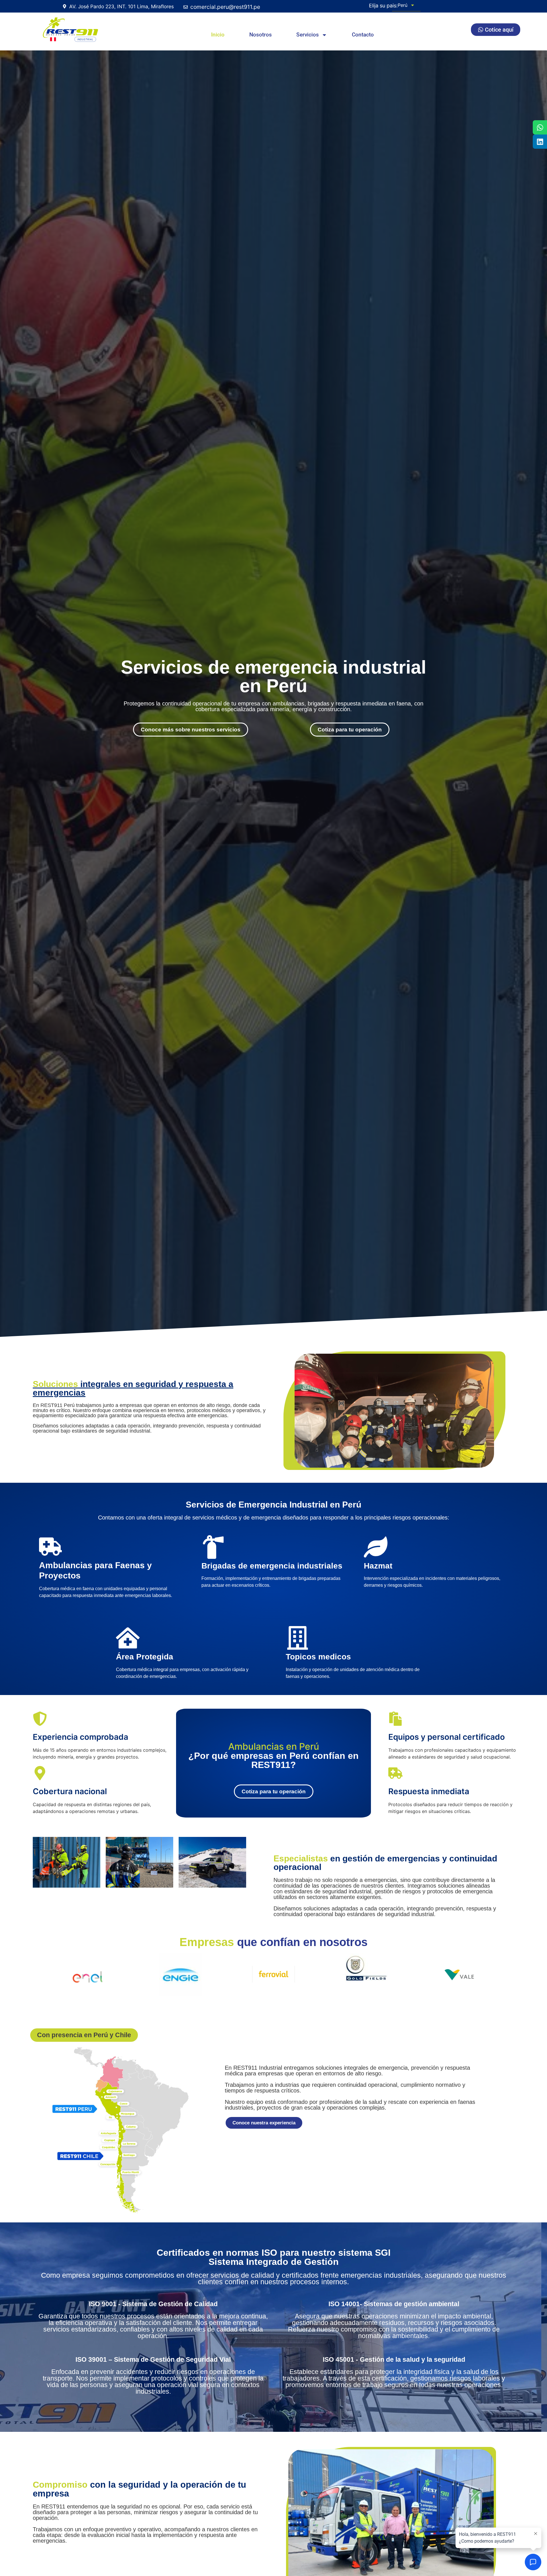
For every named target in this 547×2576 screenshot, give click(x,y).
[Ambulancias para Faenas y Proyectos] (50, 1547)
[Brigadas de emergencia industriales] (213, 1547)
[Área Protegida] (128, 1638)
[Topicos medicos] (298, 1638)
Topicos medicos (318, 1657)
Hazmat (378, 1566)
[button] (84, 2035)
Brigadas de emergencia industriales (272, 1566)
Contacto (363, 35)
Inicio (218, 35)
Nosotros (261, 35)
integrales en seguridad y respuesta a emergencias (133, 1388)
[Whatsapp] (540, 127)
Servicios (308, 35)
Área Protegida (145, 1657)
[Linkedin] (540, 142)
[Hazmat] (376, 1547)
